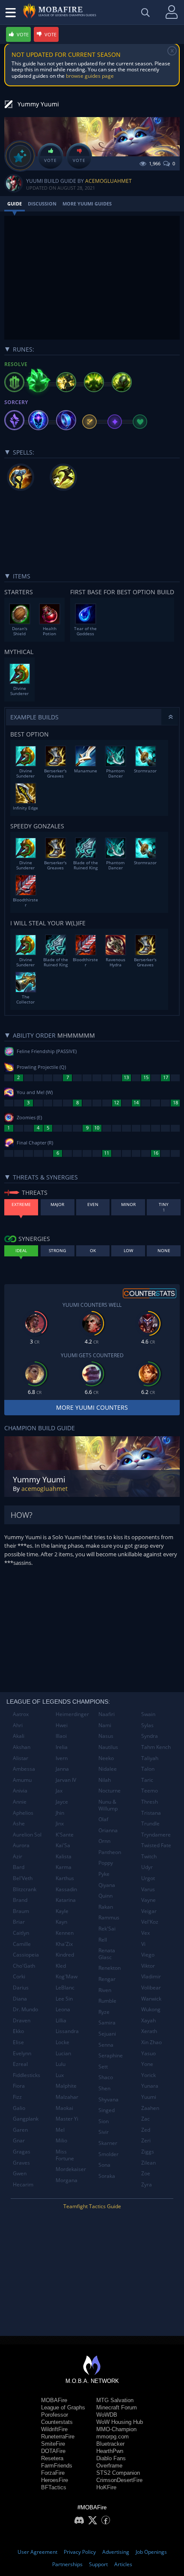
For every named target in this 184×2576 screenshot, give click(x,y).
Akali (19, 1736)
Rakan (106, 1907)
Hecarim (23, 2184)
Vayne (148, 1900)
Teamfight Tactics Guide (92, 2206)
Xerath (149, 2031)
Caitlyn (21, 1933)
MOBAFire (54, 2400)
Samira (107, 2023)
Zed (146, 2130)
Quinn (105, 1896)
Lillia (61, 2020)
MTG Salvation (115, 2400)
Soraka (107, 2176)
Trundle (150, 1823)
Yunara (150, 2086)
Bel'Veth (23, 1878)
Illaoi (61, 1736)
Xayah (148, 2020)
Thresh (150, 1802)
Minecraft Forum (117, 2407)
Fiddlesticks (27, 2075)
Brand (20, 1900)
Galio (19, 2108)
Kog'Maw (67, 1976)
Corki (19, 1976)
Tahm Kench (156, 1747)
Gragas (22, 2152)
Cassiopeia (26, 1955)
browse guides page (90, 76)
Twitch (149, 1856)
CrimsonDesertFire (119, 2480)
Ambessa (24, 1769)
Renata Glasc (107, 1954)
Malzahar (67, 2097)
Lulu (61, 2064)
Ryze (104, 2012)
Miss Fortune (65, 2155)
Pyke (104, 1874)
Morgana (67, 2180)
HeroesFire (55, 2480)
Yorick (148, 2075)
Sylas (147, 1725)
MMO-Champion (116, 2429)
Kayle (62, 1911)
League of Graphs (63, 2407)
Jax (59, 1791)
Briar (19, 1922)
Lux (60, 2075)
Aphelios (23, 1813)
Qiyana (107, 1885)
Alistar (21, 1758)
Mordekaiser (71, 2169)
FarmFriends (57, 2466)
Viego (148, 1955)
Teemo (150, 1791)
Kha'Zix (64, 1944)
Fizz (17, 2097)
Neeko (106, 1758)
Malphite (66, 2086)
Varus (148, 1889)
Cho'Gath (24, 1966)
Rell (103, 1940)
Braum (21, 1911)
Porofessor (55, 2415)
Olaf (103, 1819)
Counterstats (57, 2422)
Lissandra (67, 2031)
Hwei (62, 1725)
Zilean (148, 2163)
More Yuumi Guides (87, 204)
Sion (104, 2121)
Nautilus (108, 1747)
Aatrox (21, 1714)
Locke (62, 2042)
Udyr (147, 1867)
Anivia (20, 1791)
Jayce (62, 1802)
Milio (61, 2140)
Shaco (106, 2077)
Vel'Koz (150, 1922)
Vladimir (151, 1976)
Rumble (107, 2001)
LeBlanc (65, 1988)
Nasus (106, 1736)
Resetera (52, 2458)
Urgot (148, 1878)
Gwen (20, 2173)
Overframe (109, 2466)
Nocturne (110, 1791)
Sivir (104, 2132)
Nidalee (108, 1769)
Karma (64, 1867)
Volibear (151, 1988)
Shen (104, 2088)
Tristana (151, 1813)
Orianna (108, 1830)
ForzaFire (53, 2473)
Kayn (61, 1922)
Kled (61, 1966)
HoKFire (106, 2487)
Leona (63, 2009)
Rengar (107, 1979)
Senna (106, 2045)
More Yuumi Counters (92, 1407)
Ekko (18, 2031)
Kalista (64, 1856)
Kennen (65, 1933)
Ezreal (20, 2064)
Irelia (62, 1747)
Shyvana (108, 2099)
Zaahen (150, 2108)
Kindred (65, 1955)
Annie (20, 1802)
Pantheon (110, 1852)
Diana (20, 1999)
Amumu (22, 1780)
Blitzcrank (25, 1889)
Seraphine (111, 2055)
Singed (107, 2110)
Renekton (110, 1968)
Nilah (105, 1780)
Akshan (22, 1747)
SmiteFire (53, 2444)
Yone (147, 2064)
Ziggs (148, 2152)
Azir (18, 1856)
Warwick (151, 1999)
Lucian (63, 2053)
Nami (105, 1725)
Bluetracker (110, 2444)
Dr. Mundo (25, 2009)
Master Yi (67, 2119)
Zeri (146, 2140)
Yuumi (149, 2097)
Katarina (66, 1900)
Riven (105, 1990)
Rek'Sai (107, 1929)
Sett (103, 2067)
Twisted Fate (156, 1845)
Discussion (42, 204)
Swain (148, 1714)
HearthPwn (110, 2451)
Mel (60, 2130)
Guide (15, 204)
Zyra (147, 2184)
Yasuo (148, 2053)
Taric (147, 1780)
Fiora (19, 2086)
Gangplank (26, 2119)
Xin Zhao (151, 2042)
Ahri (18, 1725)
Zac (145, 2119)
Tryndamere (156, 1835)
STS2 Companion (118, 2473)
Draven (22, 2020)
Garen (20, 2130)
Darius (21, 1988)
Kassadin (66, 1889)
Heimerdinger (72, 1714)
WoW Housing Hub (120, 2422)
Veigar (149, 1911)
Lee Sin (64, 1999)
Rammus (109, 1917)
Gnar (19, 2140)
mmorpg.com (113, 2437)
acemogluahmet (108, 181)
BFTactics (54, 2487)
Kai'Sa (63, 1845)
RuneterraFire (58, 2437)
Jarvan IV (66, 1780)
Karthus (65, 1878)
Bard (19, 1867)
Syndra (150, 1736)
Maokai (64, 2108)
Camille (22, 1944)
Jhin (60, 1813)
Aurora (21, 1845)
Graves (21, 2163)
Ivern (62, 1758)
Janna (62, 1769)
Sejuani (107, 2034)
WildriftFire (54, 2429)
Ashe (19, 1823)
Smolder (108, 2154)
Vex (145, 1933)
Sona (104, 2165)
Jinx (60, 1823)
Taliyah (150, 1758)
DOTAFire (53, 2451)
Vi (143, 1944)
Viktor (148, 1966)
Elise (18, 2042)
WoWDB (107, 2415)
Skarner (108, 2143)
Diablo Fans (111, 2458)
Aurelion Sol (27, 1835)
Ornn (104, 1841)
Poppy (106, 1863)
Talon (148, 1769)
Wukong (151, 2009)
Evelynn (22, 2053)
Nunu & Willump (108, 1805)
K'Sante (65, 1835)
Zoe (146, 2173)
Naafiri (107, 1714)
